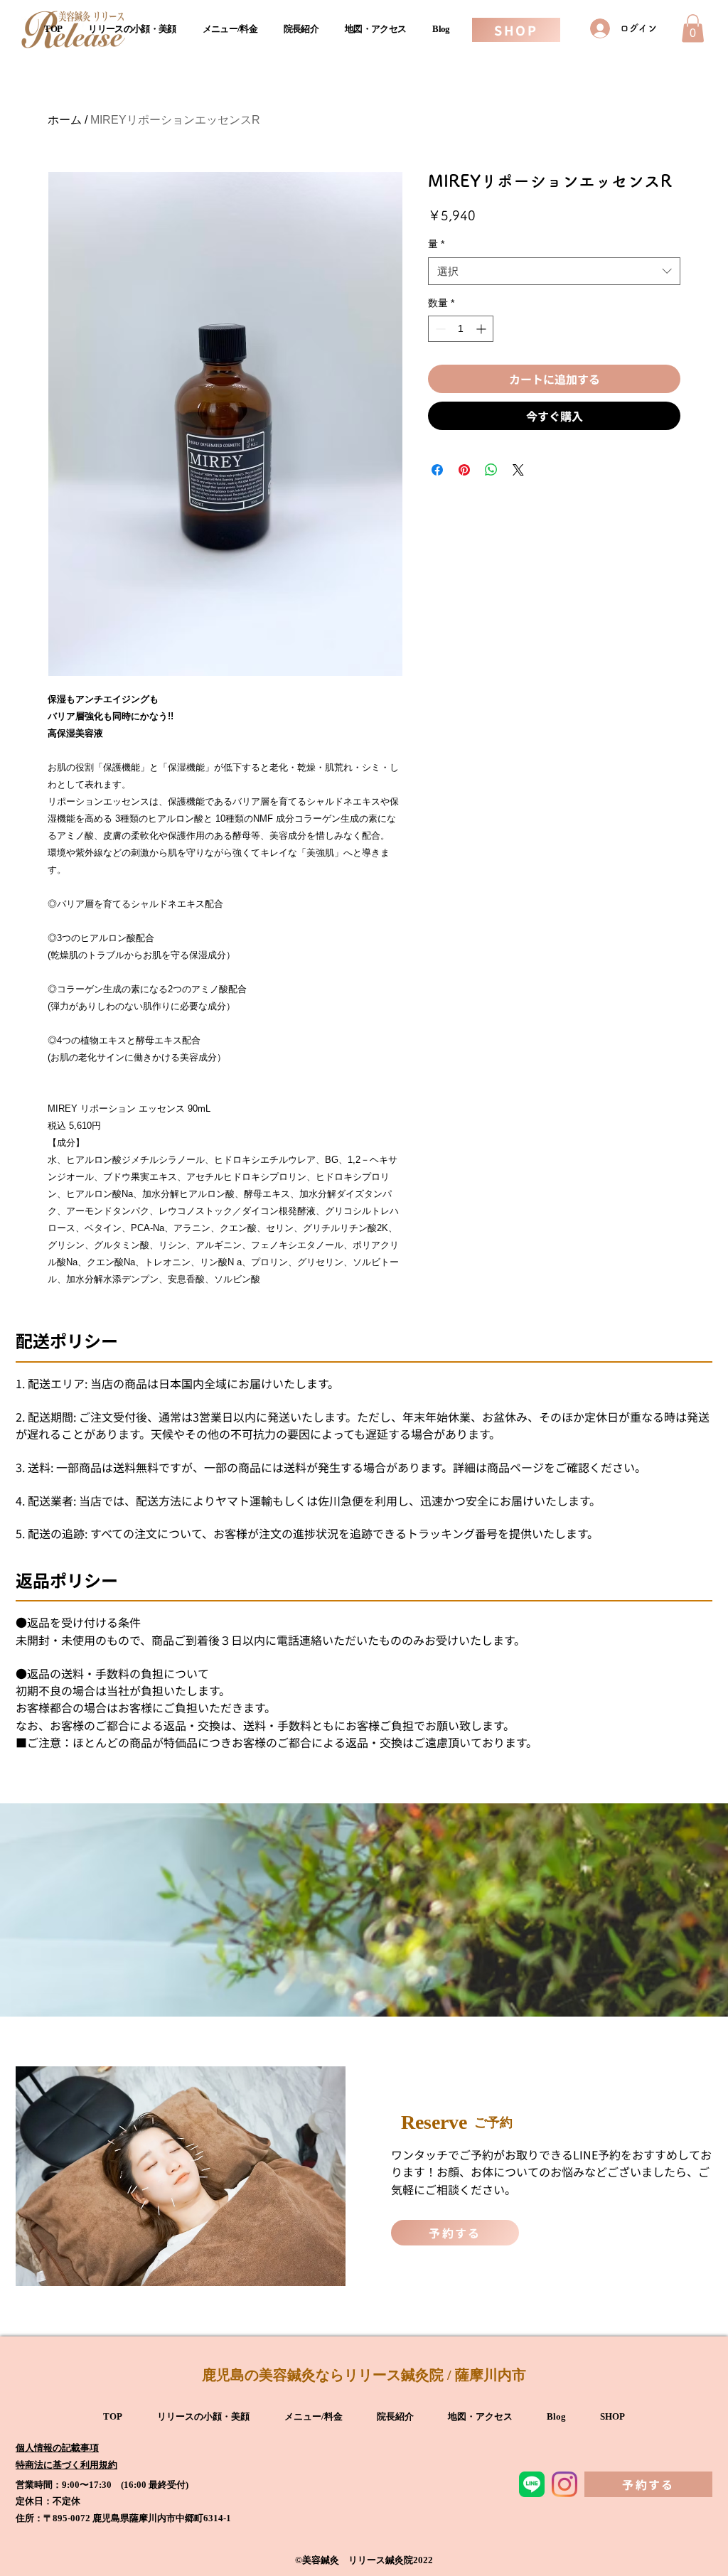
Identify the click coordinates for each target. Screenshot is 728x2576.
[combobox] (554, 271)
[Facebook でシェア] (437, 470)
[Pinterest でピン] (464, 470)
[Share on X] (518, 470)
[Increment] (482, 329)
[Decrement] (439, 329)
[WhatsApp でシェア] (491, 470)
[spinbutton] (461, 329)
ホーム (65, 120)
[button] (693, 28)
